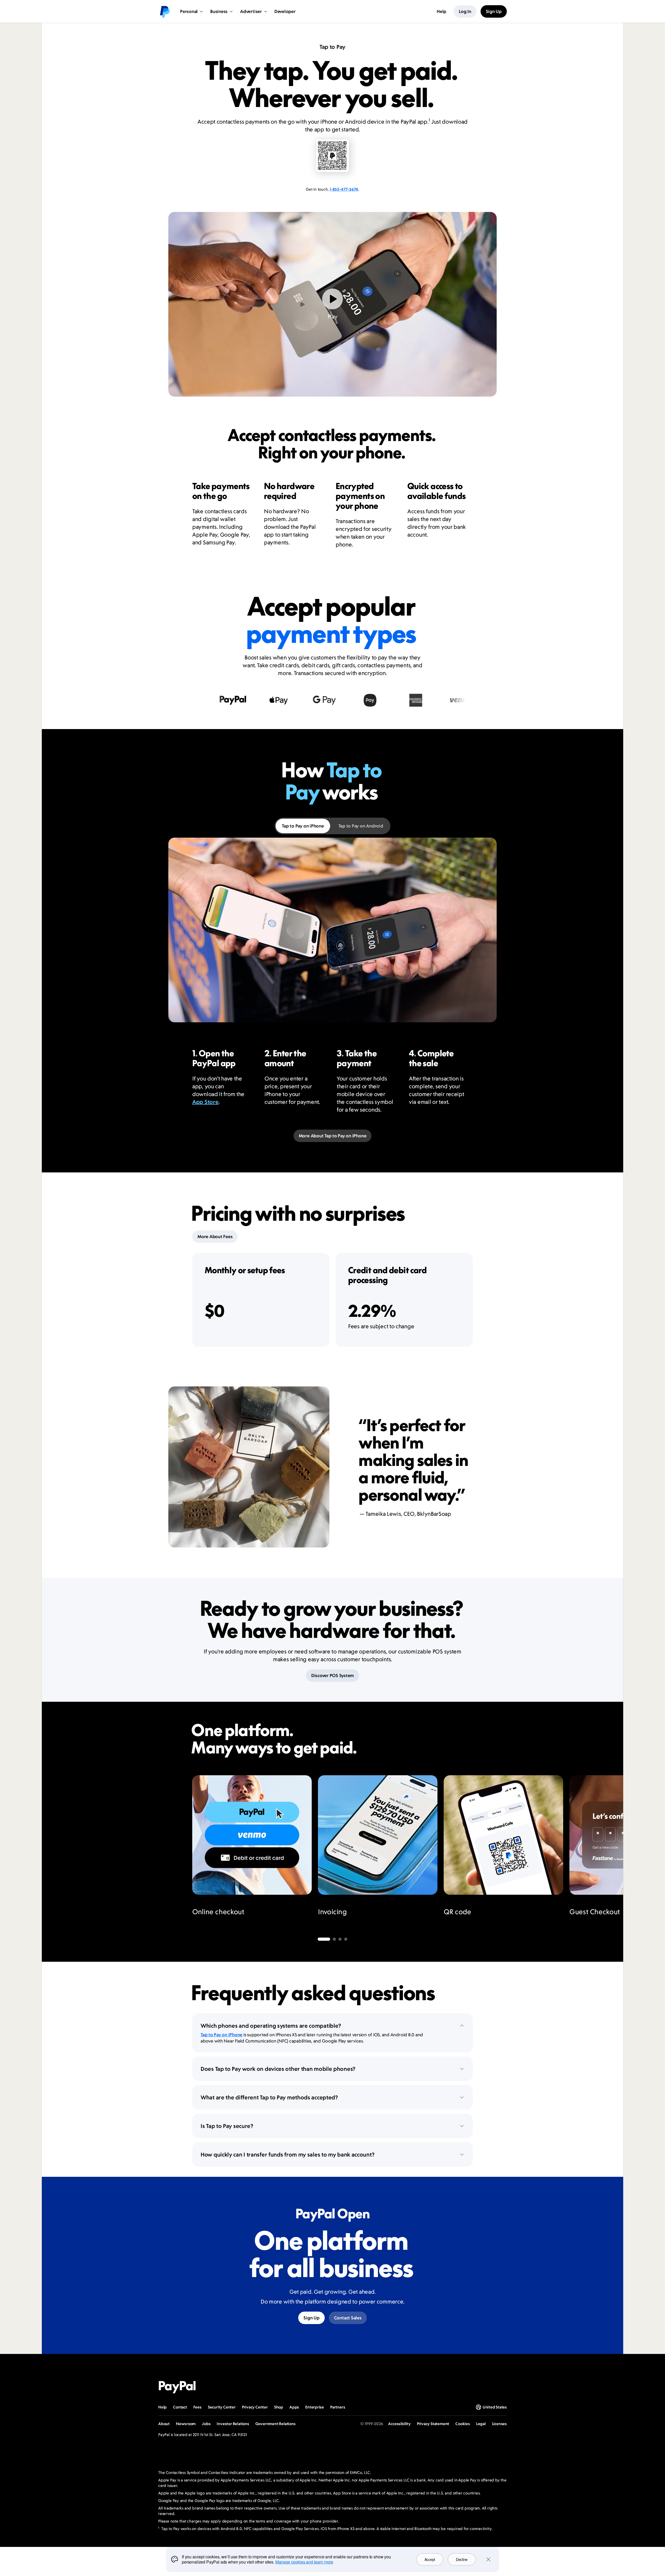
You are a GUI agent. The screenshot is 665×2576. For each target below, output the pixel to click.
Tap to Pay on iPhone (221, 2035)
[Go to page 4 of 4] (346, 1939)
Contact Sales (348, 2318)
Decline (462, 2559)
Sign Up (311, 2318)
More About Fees (215, 1237)
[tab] (303, 826)
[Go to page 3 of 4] (340, 1939)
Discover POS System (332, 1676)
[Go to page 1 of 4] (324, 1939)
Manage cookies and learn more (304, 2562)
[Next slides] (473, 1852)
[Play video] (332, 299)
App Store (205, 1102)
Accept (430, 2559)
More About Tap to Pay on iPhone (333, 1136)
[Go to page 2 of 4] (334, 1939)
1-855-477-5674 (344, 189)
